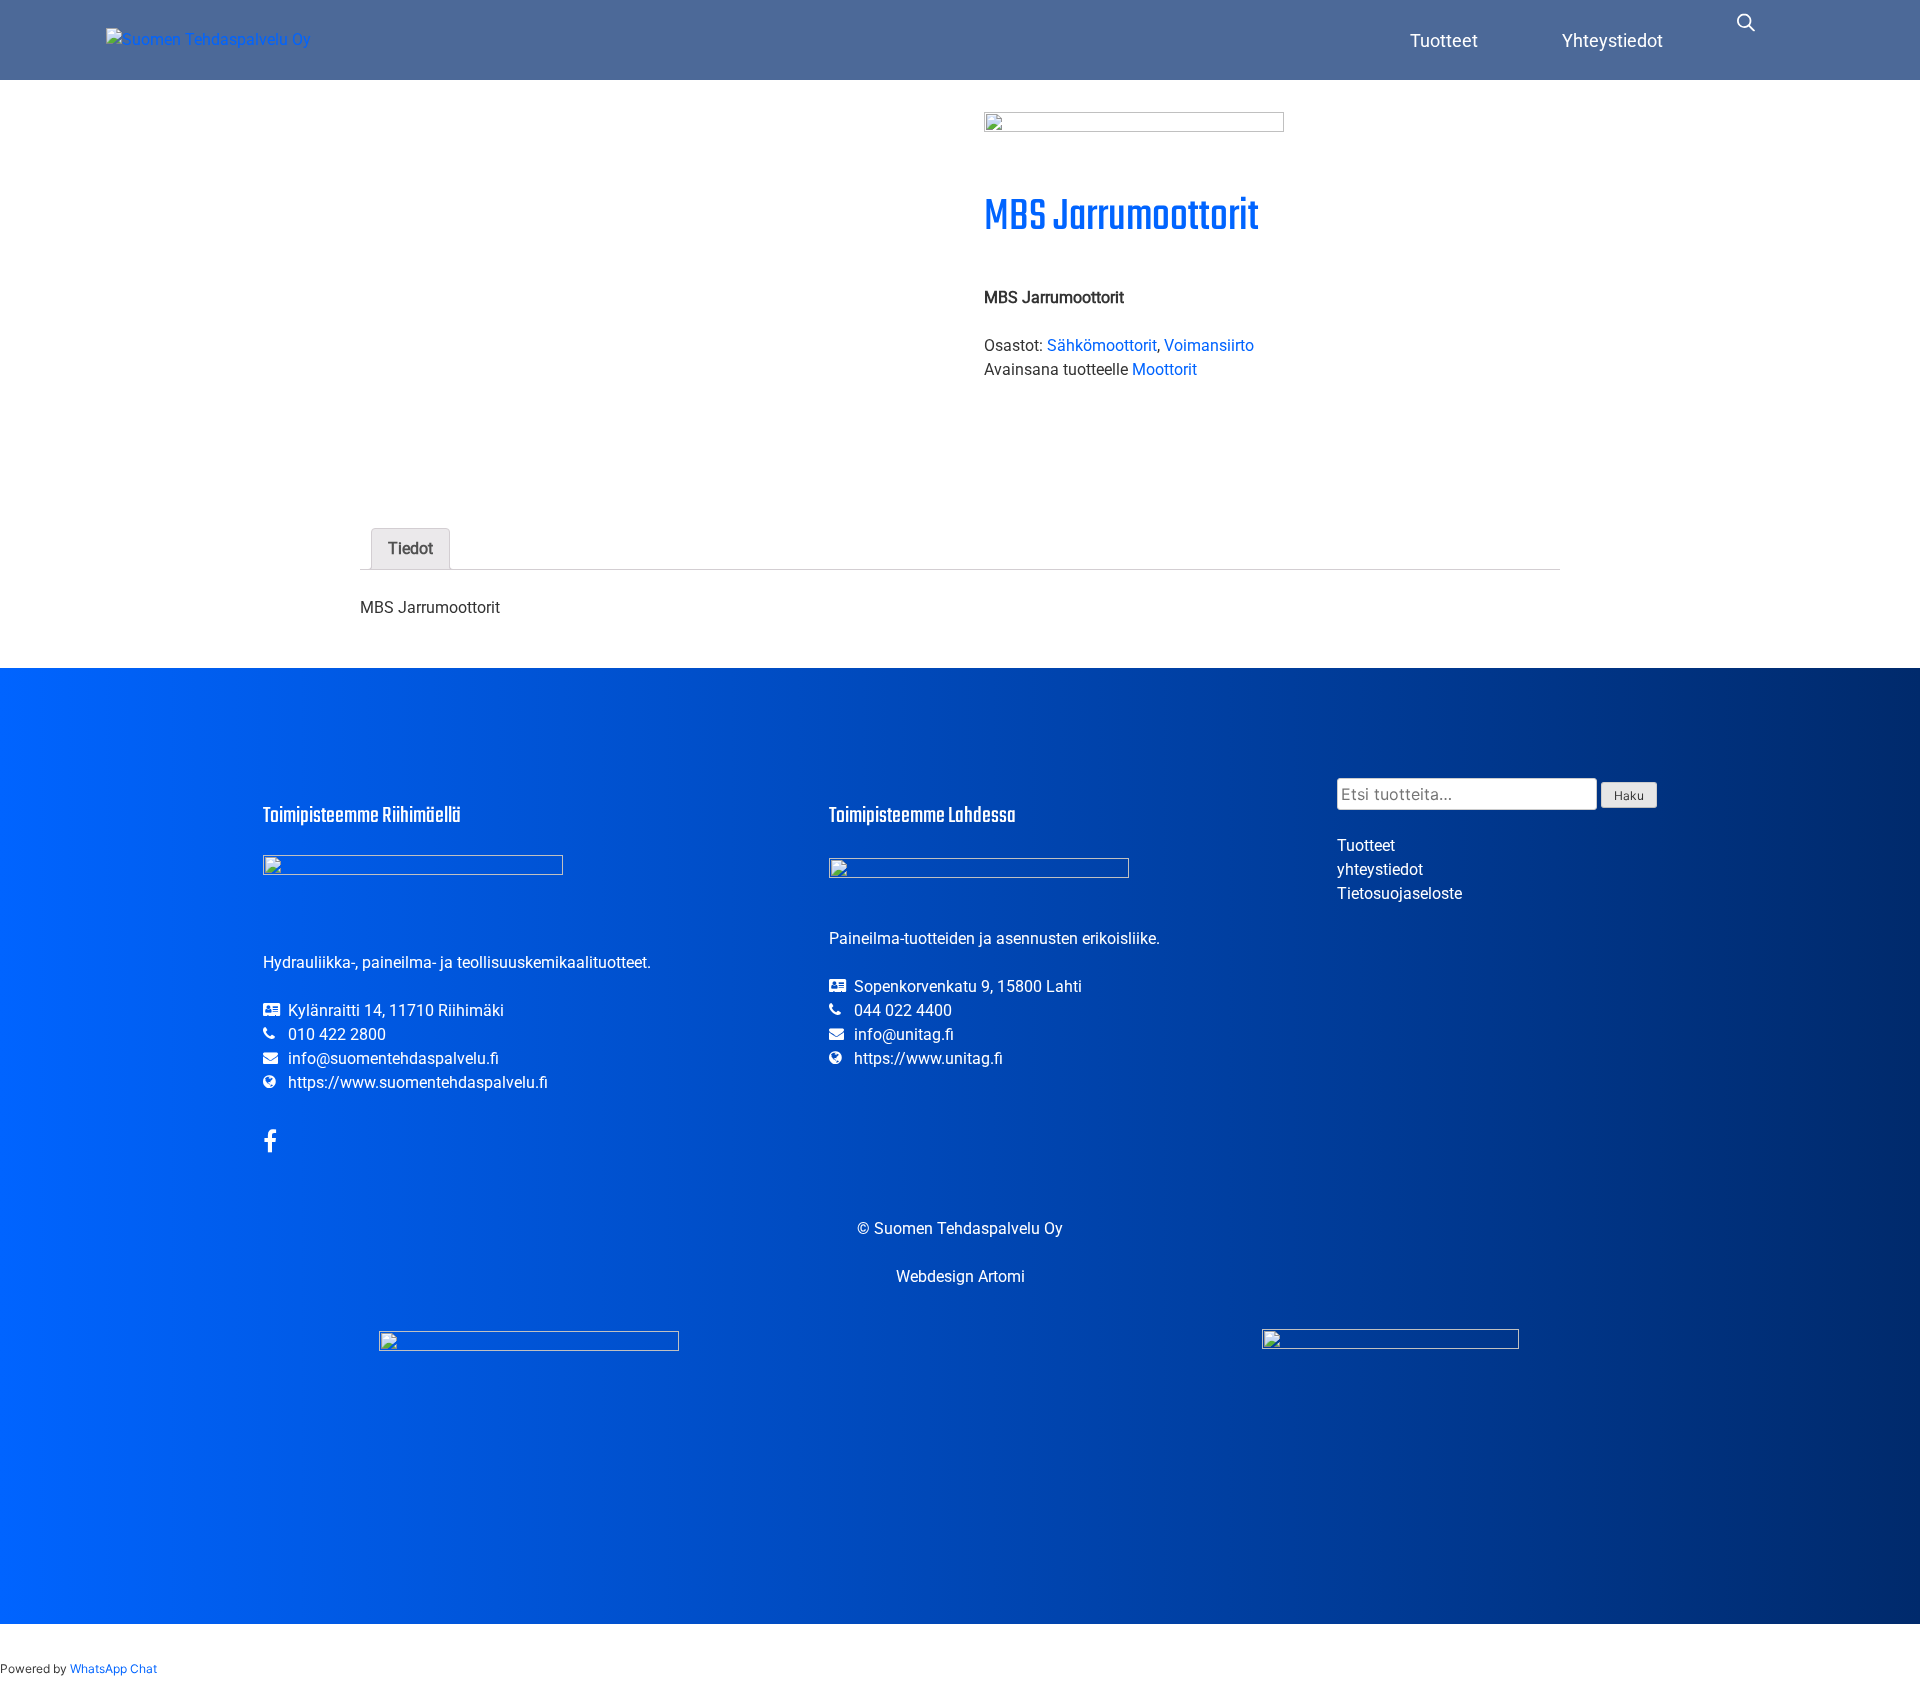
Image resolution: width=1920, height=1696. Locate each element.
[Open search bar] (1746, 22)
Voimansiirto (1209, 345)
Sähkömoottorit (1102, 345)
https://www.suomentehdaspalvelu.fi (418, 1082)
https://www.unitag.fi (928, 1058)
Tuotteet (1444, 40)
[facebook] (270, 1144)
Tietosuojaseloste (1399, 893)
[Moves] (1134, 147)
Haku (1629, 795)
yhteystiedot (1380, 869)
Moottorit (1164, 369)
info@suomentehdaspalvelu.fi (393, 1058)
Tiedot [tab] (410, 548)
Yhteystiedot (1612, 40)
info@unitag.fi (904, 1034)
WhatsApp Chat (113, 1668)
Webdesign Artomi (960, 1276)
